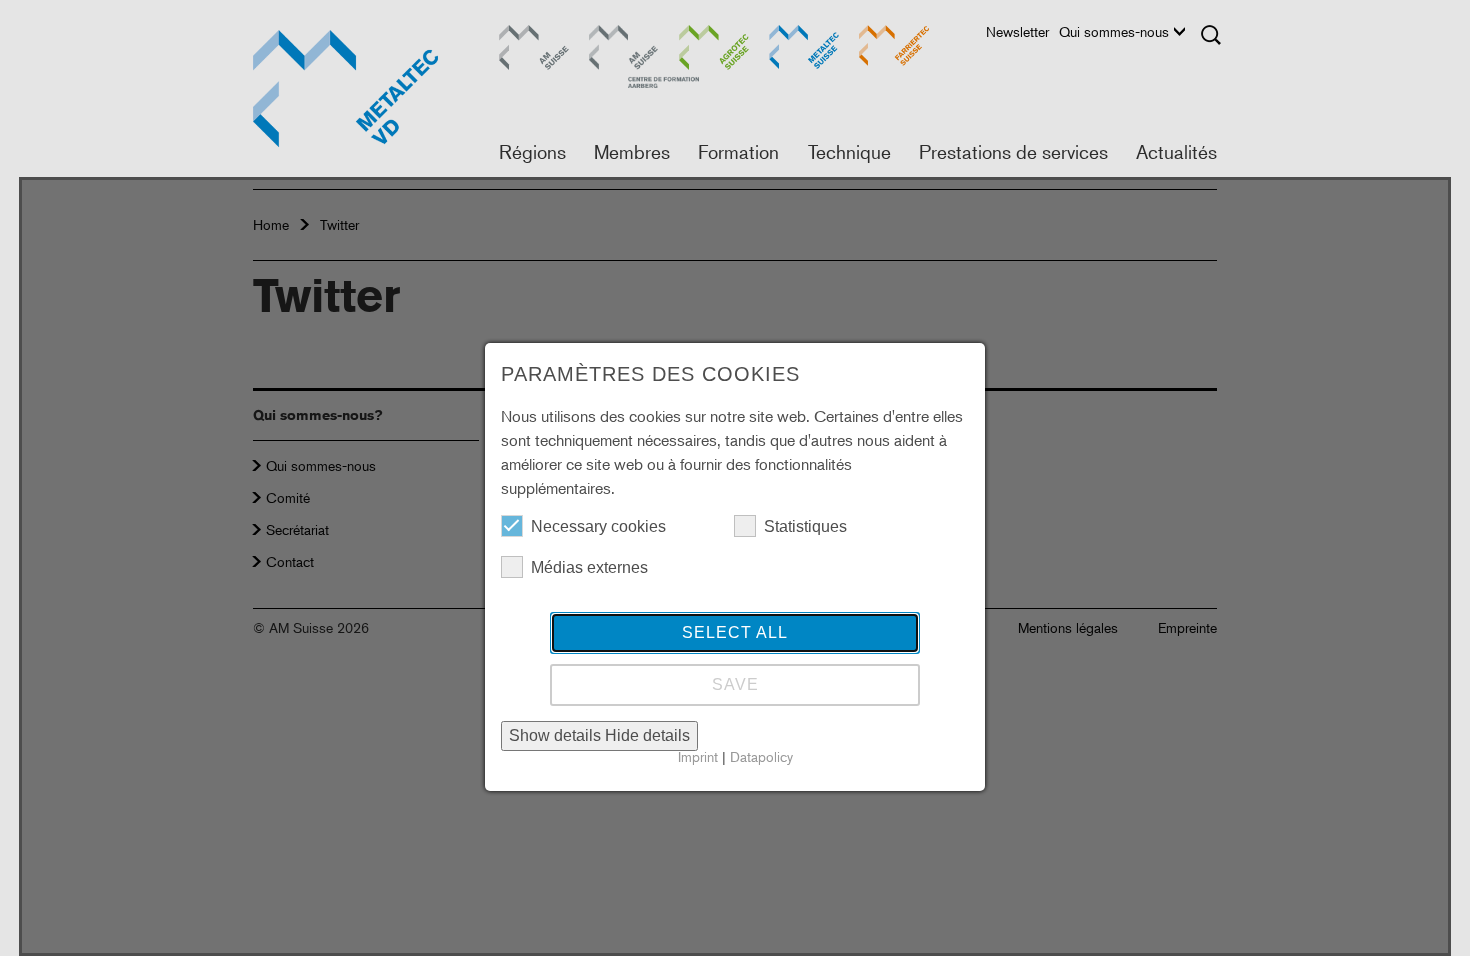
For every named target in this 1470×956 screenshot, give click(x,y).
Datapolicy (761, 756)
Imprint (698, 756)
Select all (735, 632)
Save (735, 684)
